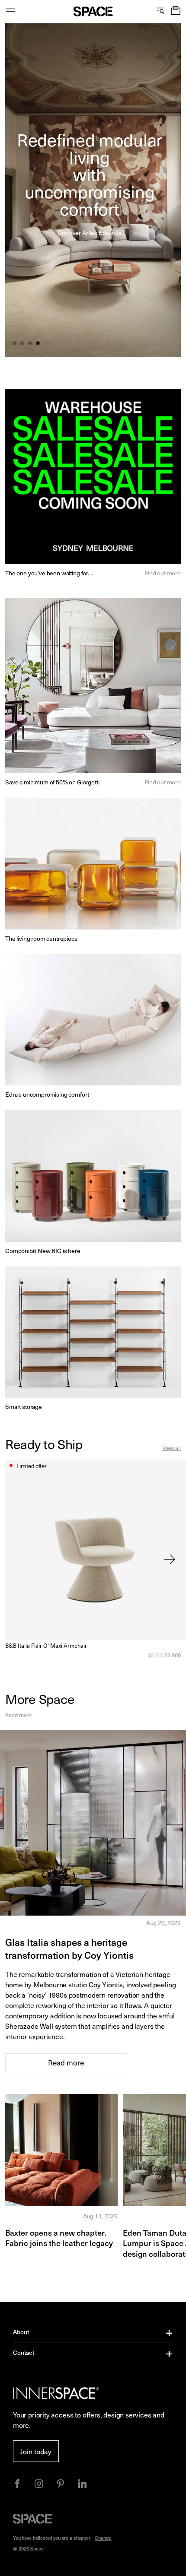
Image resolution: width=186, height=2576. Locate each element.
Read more (18, 1715)
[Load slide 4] (38, 344)
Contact (24, 2352)
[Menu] (10, 11)
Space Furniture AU (93, 11)
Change (103, 2538)
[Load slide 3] (31, 344)
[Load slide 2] (23, 344)
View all (172, 1448)
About (21, 2332)
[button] (176, 11)
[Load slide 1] (15, 344)
